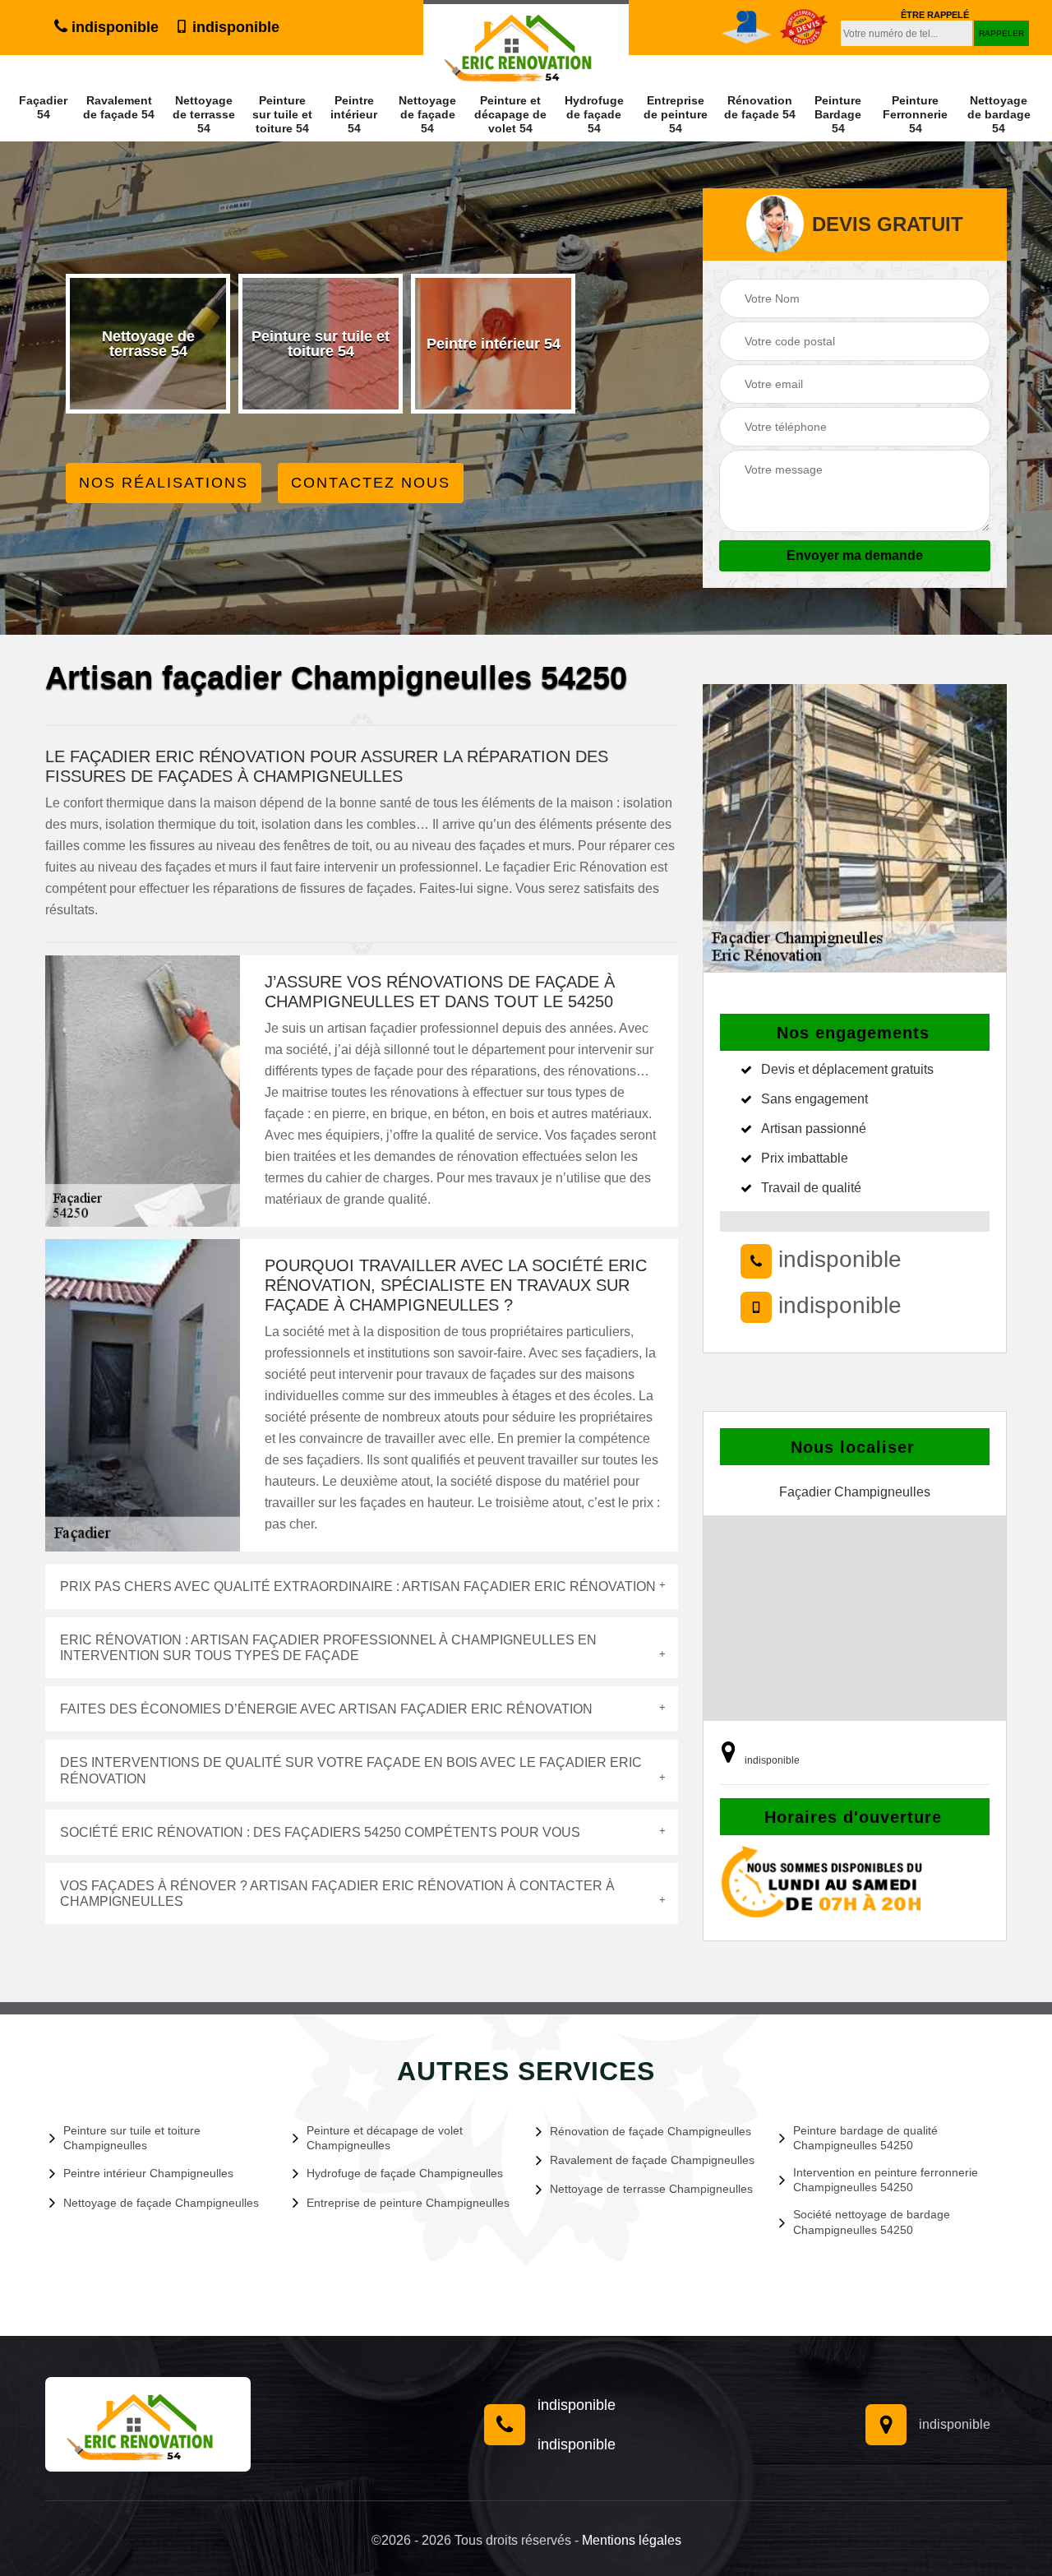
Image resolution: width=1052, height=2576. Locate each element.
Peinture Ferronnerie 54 (915, 114)
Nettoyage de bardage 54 (999, 114)
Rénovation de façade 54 (760, 107)
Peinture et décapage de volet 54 (510, 114)
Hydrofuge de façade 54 (594, 114)
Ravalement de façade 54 (119, 107)
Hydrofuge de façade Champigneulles (405, 2173)
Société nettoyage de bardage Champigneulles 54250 (872, 2222)
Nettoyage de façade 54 (427, 114)
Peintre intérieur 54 (354, 114)
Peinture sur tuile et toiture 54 (282, 114)
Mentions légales (632, 2540)
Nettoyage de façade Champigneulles (161, 2203)
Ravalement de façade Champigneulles (652, 2160)
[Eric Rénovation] (148, 2424)
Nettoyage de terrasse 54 (204, 114)
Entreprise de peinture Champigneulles (408, 2203)
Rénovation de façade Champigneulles (651, 2131)
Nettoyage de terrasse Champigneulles (651, 2189)
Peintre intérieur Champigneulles (148, 2173)
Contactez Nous (371, 483)
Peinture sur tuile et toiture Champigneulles (132, 2138)
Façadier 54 (43, 107)
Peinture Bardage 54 (838, 114)
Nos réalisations (164, 483)
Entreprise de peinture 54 (676, 114)
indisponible (113, 27)
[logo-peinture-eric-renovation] (526, 43)
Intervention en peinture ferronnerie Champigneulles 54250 (886, 2180)
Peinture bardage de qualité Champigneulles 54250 (865, 2138)
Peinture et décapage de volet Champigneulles (385, 2138)
